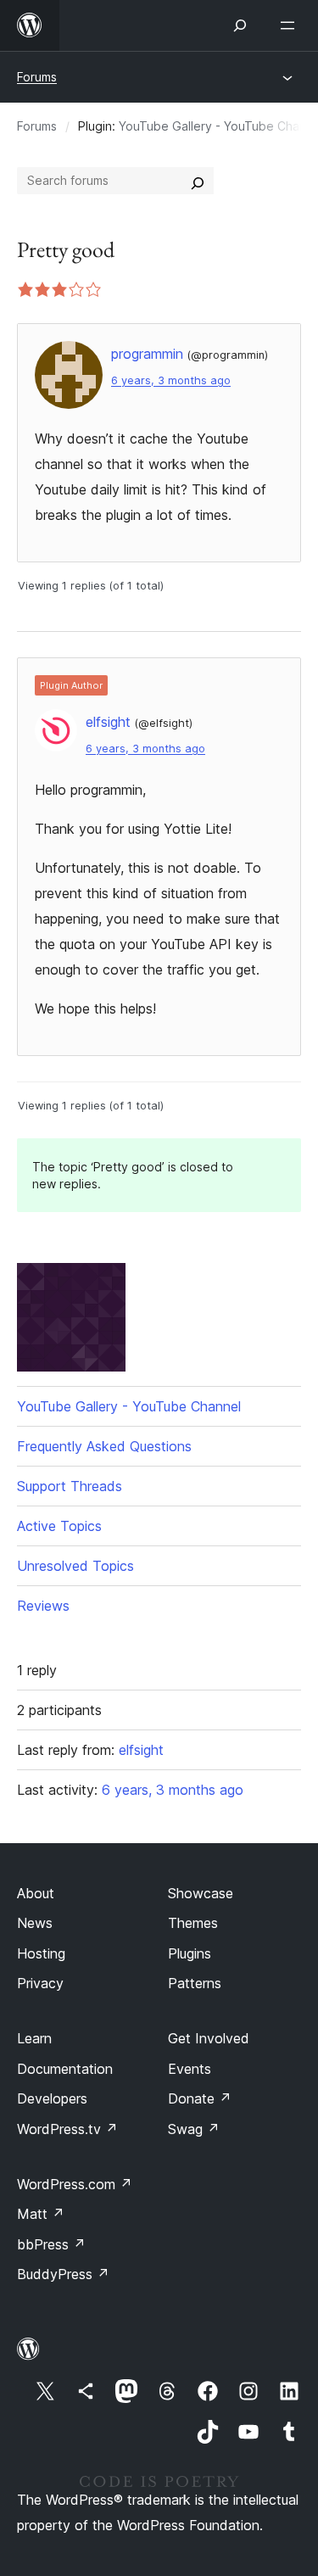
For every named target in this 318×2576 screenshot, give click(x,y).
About (36, 1893)
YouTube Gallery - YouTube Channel (129, 1406)
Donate (200, 2098)
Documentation (65, 2069)
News (35, 1923)
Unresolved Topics (75, 1566)
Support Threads (70, 1486)
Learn (34, 2038)
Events (190, 2069)
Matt (41, 2214)
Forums (37, 77)
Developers (52, 2098)
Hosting (41, 1953)
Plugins (190, 1953)
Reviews (43, 1606)
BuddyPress (63, 2274)
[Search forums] (198, 181)
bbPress (51, 2244)
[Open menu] (291, 25)
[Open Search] (240, 25)
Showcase (201, 1893)
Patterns (195, 1983)
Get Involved (209, 2038)
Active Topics (59, 1526)
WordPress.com (75, 2184)
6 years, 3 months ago (171, 380)
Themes (193, 1923)
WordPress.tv (67, 2129)
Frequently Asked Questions (104, 1446)
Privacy (40, 1983)
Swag (194, 2129)
